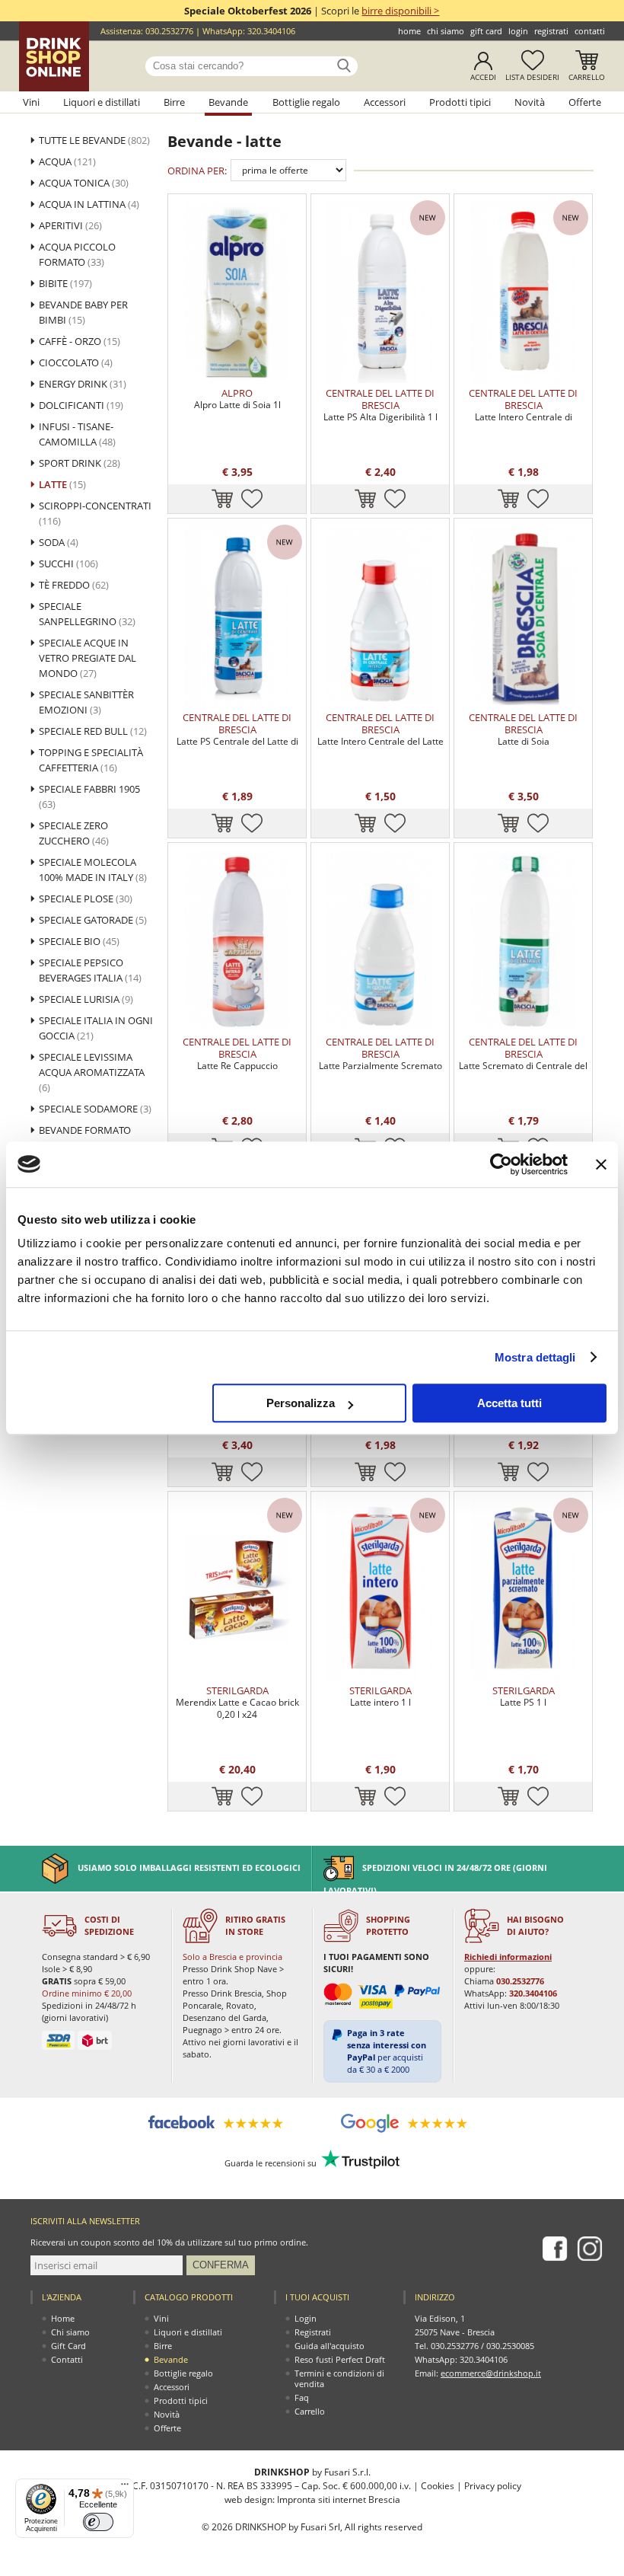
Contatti (590, 31)
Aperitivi (70, 225)
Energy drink (83, 384)
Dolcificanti (81, 405)
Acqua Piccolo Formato (77, 254)
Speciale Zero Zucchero (74, 833)
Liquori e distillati (102, 102)
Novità (530, 102)
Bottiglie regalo (306, 102)
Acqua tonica (84, 183)
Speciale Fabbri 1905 (89, 796)
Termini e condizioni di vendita (339, 2378)
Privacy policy (493, 2486)
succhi (68, 563)
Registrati (551, 31)
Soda (59, 542)
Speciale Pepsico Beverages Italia (90, 970)
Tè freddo (74, 585)
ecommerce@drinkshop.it (491, 2373)
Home (409, 31)
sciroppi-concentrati (95, 513)
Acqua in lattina (89, 204)
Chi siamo (446, 31)
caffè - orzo (80, 341)
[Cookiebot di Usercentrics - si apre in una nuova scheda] (501, 1164)
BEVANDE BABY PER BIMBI (83, 312)
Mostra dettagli (535, 1357)
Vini (31, 102)
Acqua (67, 161)
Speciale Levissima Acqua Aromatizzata (92, 1072)
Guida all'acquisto (330, 2346)
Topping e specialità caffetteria (91, 760)
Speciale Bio (79, 941)
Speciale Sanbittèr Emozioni (86, 702)
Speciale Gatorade (93, 920)
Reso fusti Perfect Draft (340, 2359)
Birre (174, 102)
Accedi (483, 77)
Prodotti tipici (460, 102)
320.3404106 (271, 31)
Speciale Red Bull (93, 731)
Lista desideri (532, 77)
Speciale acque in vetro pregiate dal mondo (88, 658)
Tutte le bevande (94, 140)
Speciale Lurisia (86, 999)
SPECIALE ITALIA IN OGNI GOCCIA (96, 1028)
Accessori (385, 102)
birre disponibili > (400, 11)
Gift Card (486, 31)
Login (518, 31)
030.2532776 (169, 31)
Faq (302, 2397)
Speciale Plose (86, 899)
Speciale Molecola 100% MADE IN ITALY (93, 870)
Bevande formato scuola (85, 1138)
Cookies (438, 2486)
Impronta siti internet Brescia (339, 2499)
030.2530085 (510, 2346)
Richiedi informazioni (508, 1957)
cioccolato (76, 362)
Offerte (585, 102)
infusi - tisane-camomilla (77, 434)
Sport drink (80, 463)
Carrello (587, 77)
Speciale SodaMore (95, 1109)
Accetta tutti (509, 1403)
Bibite (65, 283)
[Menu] (125, 2488)
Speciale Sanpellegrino (87, 614)
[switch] (98, 2522)
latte (62, 484)
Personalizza (301, 1403)
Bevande (228, 102)
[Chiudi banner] (601, 1164)
